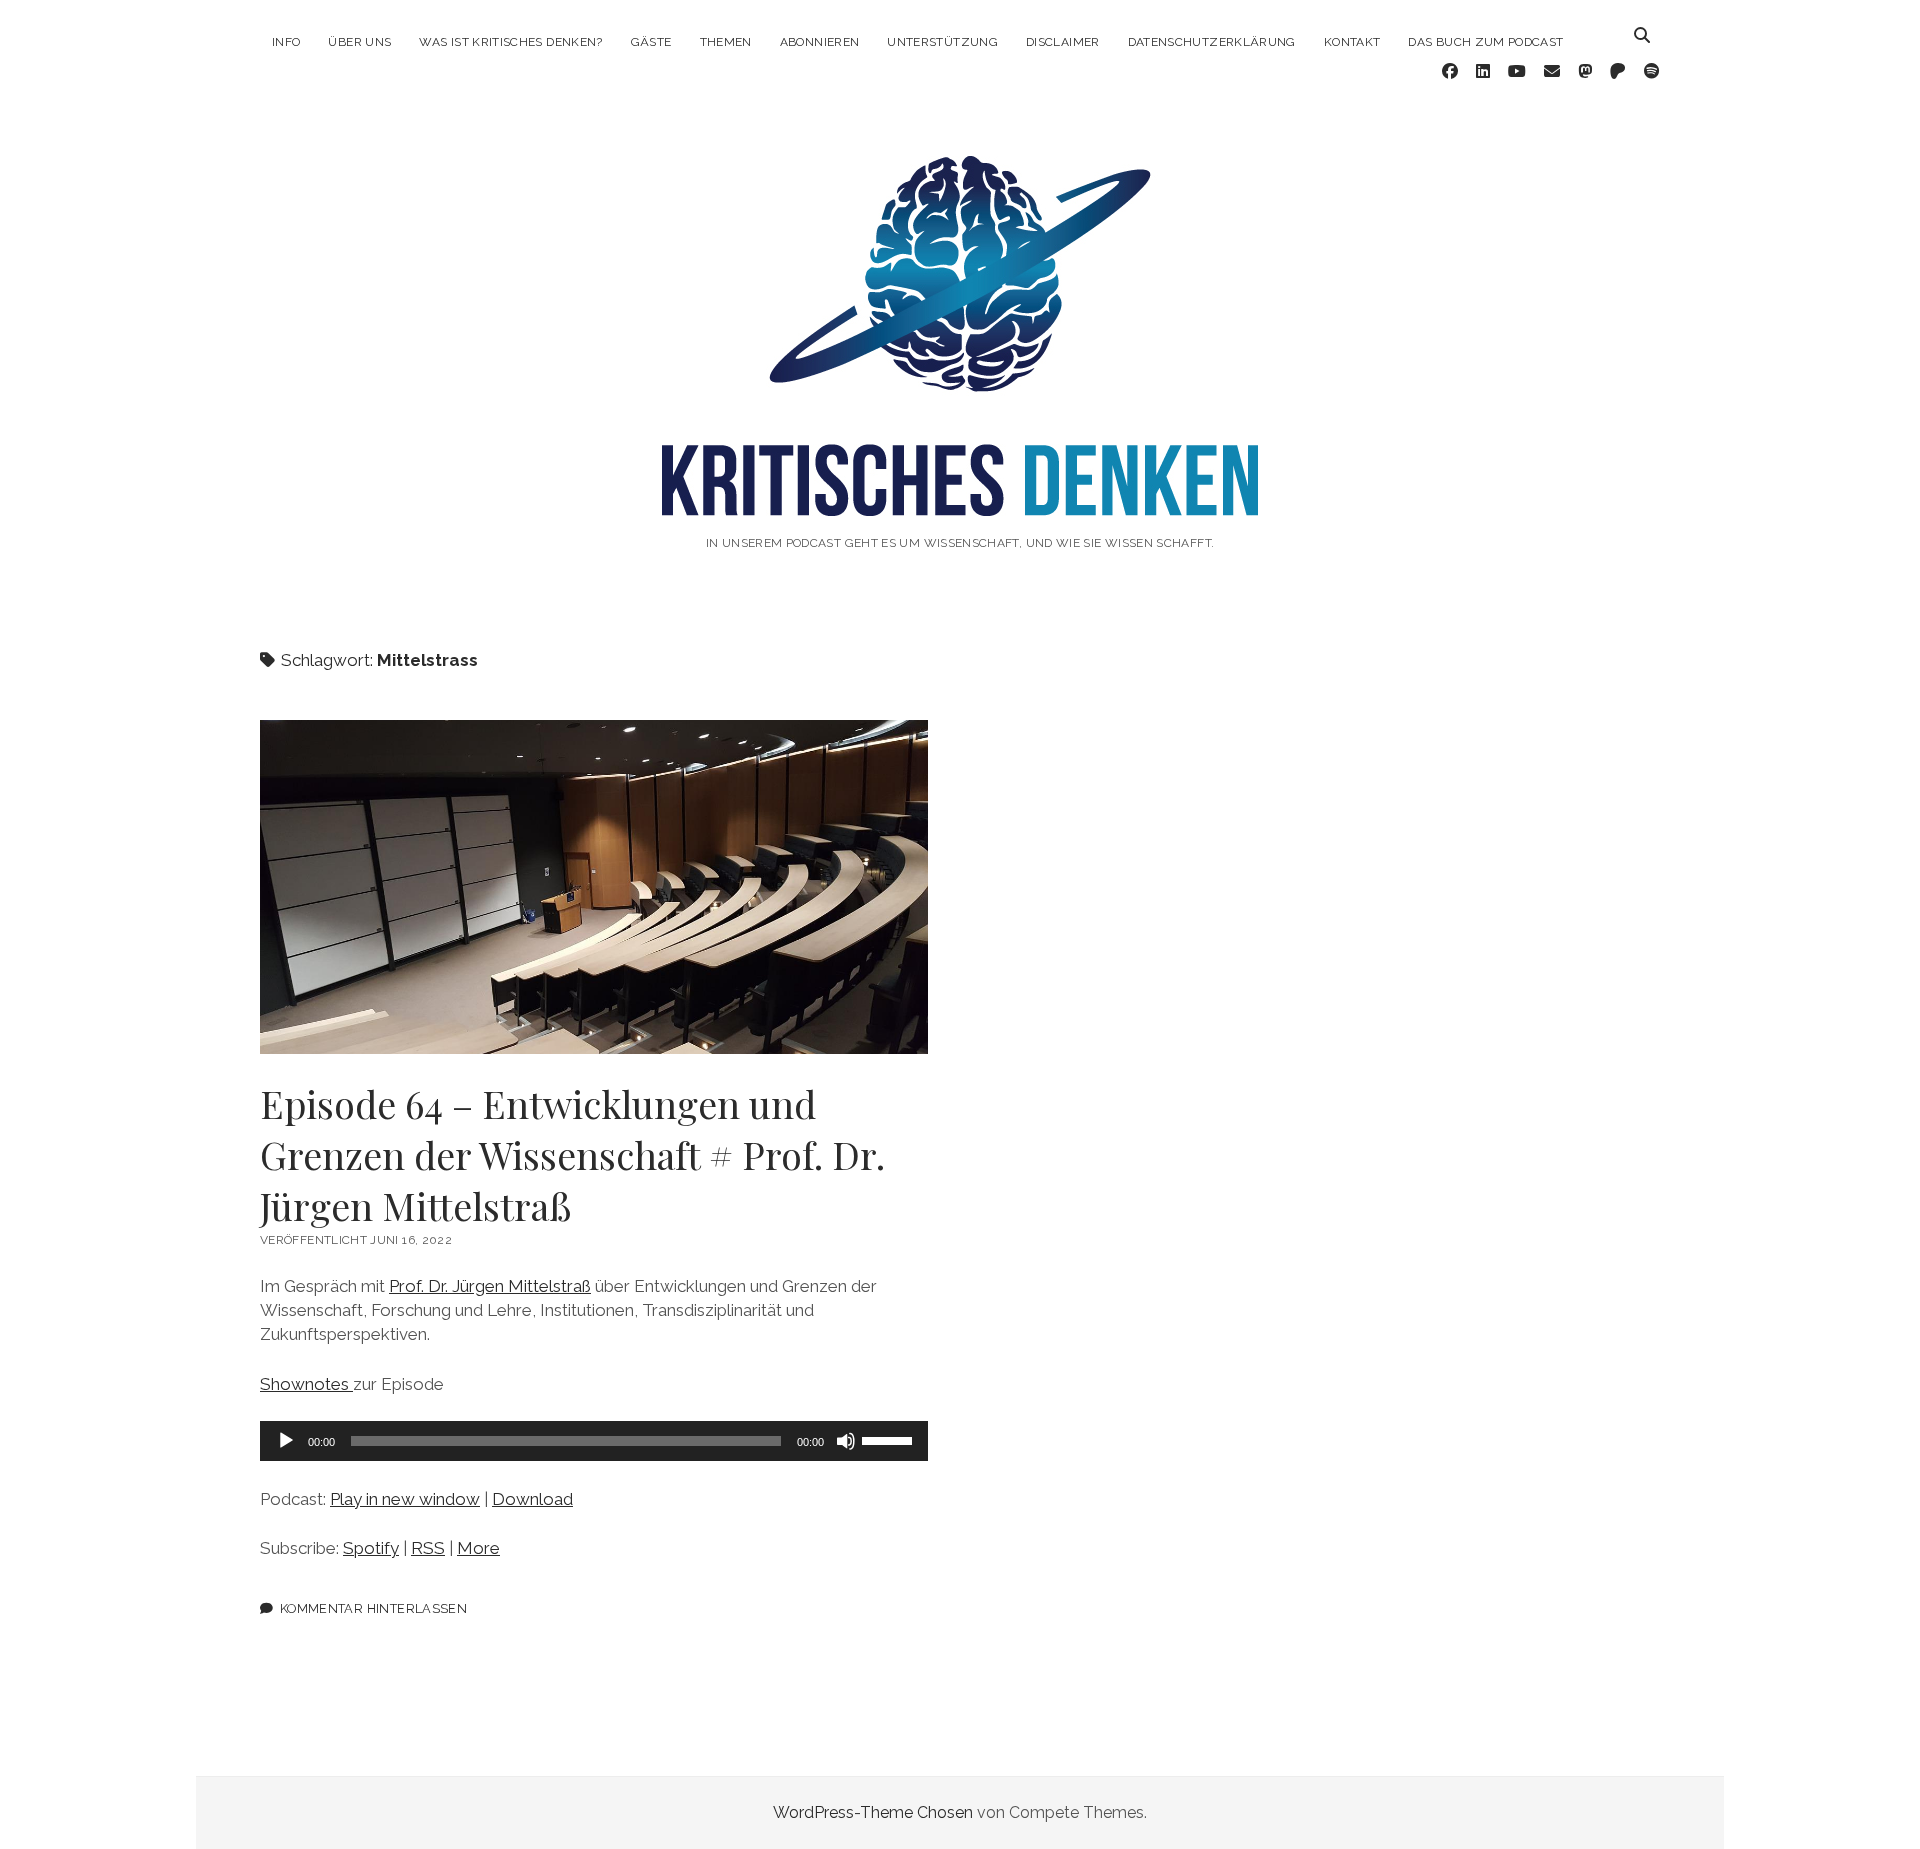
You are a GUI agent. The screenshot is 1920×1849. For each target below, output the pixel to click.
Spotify (371, 1548)
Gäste (651, 42)
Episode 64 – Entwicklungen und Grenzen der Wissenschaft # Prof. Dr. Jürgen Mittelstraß (594, 887)
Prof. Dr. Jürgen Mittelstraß (490, 1286)
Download (532, 1499)
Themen (726, 42)
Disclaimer (1063, 42)
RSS (428, 1548)
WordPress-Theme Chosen (873, 1812)
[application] (594, 1441)
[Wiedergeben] (286, 1441)
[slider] (890, 1439)
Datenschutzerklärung (1212, 42)
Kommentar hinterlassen (373, 1608)
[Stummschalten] (846, 1441)
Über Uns (359, 42)
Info (286, 42)
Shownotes (306, 1384)
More (478, 1548)
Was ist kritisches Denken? (510, 42)
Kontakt (1352, 42)
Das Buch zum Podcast (1485, 42)
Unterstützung (942, 42)
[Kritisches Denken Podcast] (960, 488)
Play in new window (405, 1499)
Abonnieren (820, 42)
